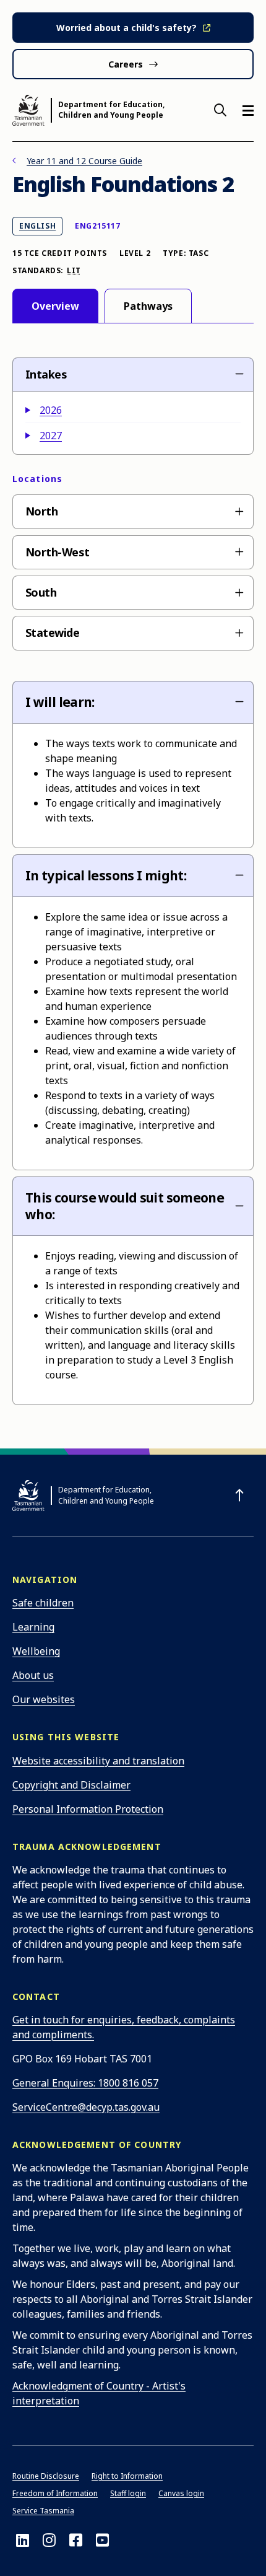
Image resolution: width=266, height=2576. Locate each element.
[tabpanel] (133, 880)
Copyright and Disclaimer (71, 1785)
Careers (126, 64)
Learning (33, 1627)
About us (33, 1675)
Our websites (44, 1699)
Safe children (43, 1603)
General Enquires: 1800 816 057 (85, 2083)
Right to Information (127, 2476)
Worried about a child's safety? (127, 28)
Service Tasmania (43, 2511)
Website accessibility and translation (98, 1761)
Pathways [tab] (148, 306)
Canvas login (181, 2493)
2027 (51, 436)
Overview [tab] (55, 306)
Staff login (128, 2493)
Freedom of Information (55, 2493)
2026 (51, 410)
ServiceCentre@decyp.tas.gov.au (86, 2107)
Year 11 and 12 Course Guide (84, 161)
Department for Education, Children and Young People (111, 110)
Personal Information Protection (88, 1809)
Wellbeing (36, 1651)
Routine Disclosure (46, 2476)
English (41, 226)
